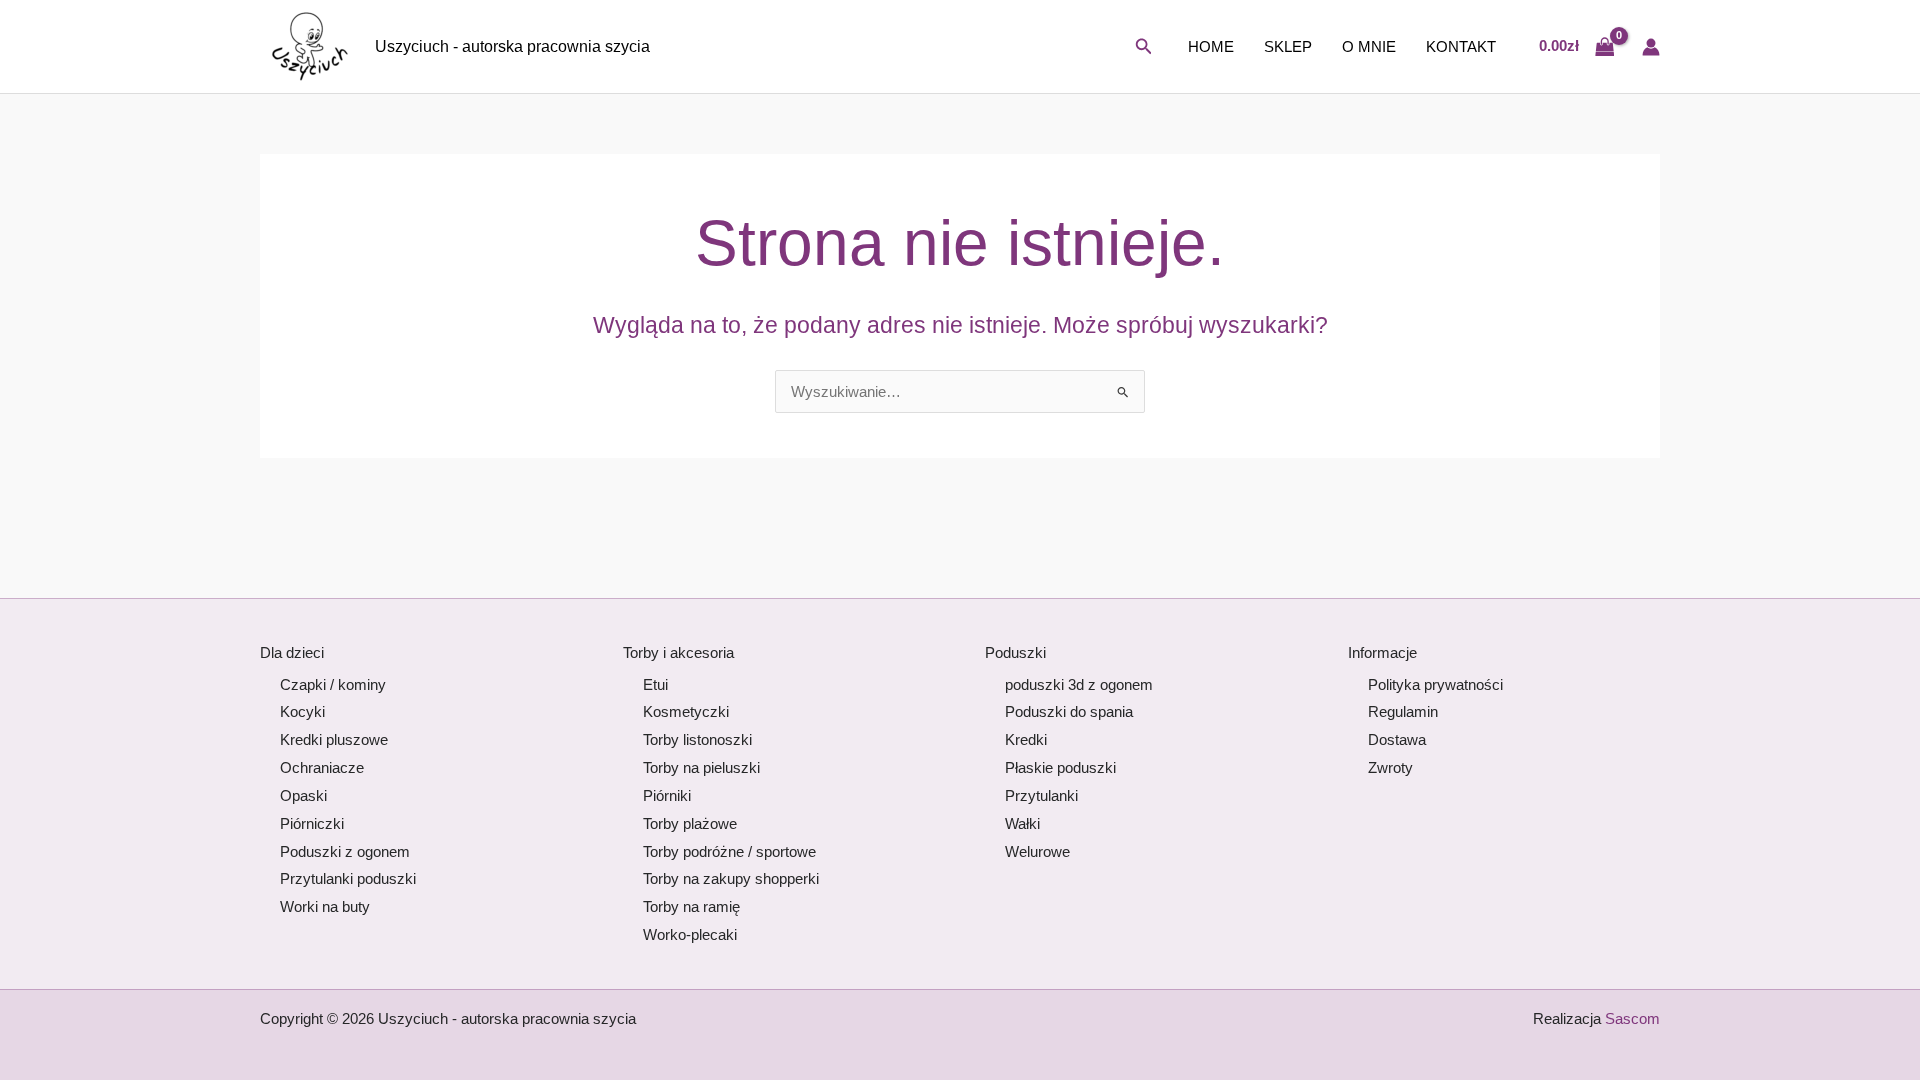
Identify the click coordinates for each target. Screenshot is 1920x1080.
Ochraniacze (322, 767)
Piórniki (667, 795)
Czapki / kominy (333, 684)
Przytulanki (1041, 795)
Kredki (1026, 739)
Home (1211, 46)
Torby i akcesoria (678, 652)
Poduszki (1015, 652)
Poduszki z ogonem (345, 851)
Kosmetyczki (686, 711)
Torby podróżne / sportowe (729, 851)
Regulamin (1403, 711)
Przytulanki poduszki (348, 878)
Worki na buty (325, 906)
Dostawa (1397, 739)
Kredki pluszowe (334, 739)
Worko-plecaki (690, 934)
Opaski (303, 795)
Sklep (1288, 46)
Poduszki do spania (1069, 711)
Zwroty (1390, 767)
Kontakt (1461, 46)
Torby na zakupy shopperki (731, 878)
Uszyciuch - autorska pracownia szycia (512, 46)
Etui (655, 684)
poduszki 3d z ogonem (1079, 684)
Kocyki (302, 711)
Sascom (1632, 1018)
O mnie (1369, 46)
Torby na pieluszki (701, 767)
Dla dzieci (292, 652)
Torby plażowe (690, 823)
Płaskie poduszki (1060, 767)
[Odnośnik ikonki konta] (1651, 47)
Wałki (1022, 823)
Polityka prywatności (1435, 684)
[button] (1144, 47)
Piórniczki (312, 823)
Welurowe (1037, 851)
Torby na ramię (691, 906)
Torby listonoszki (697, 739)
